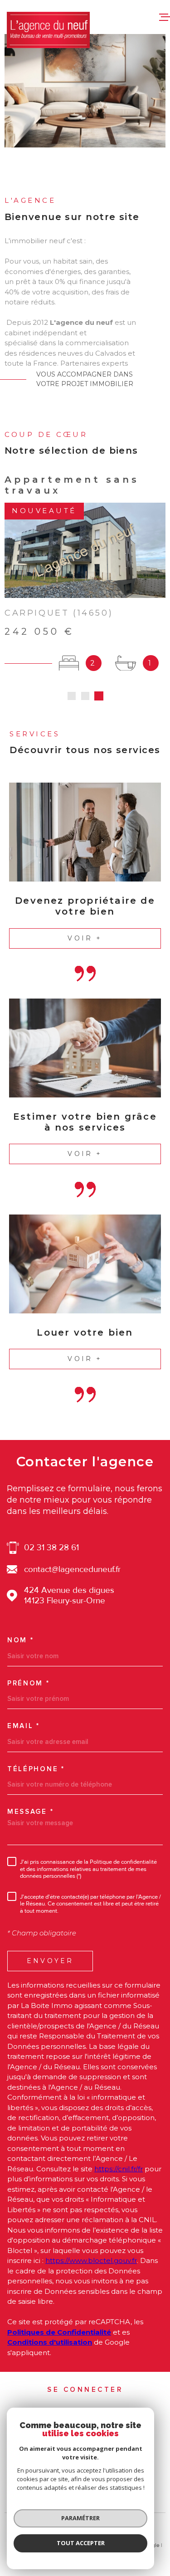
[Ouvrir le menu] (165, 17)
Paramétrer (80, 2518)
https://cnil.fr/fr (119, 2169)
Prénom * (29, 1683)
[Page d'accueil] (48, 30)
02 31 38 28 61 (51, 1548)
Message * (30, 1812)
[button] (72, 696)
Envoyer (50, 1961)
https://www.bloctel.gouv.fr (91, 2260)
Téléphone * (36, 1769)
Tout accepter (81, 2543)
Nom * (21, 1640)
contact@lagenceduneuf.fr (72, 1570)
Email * (24, 1726)
